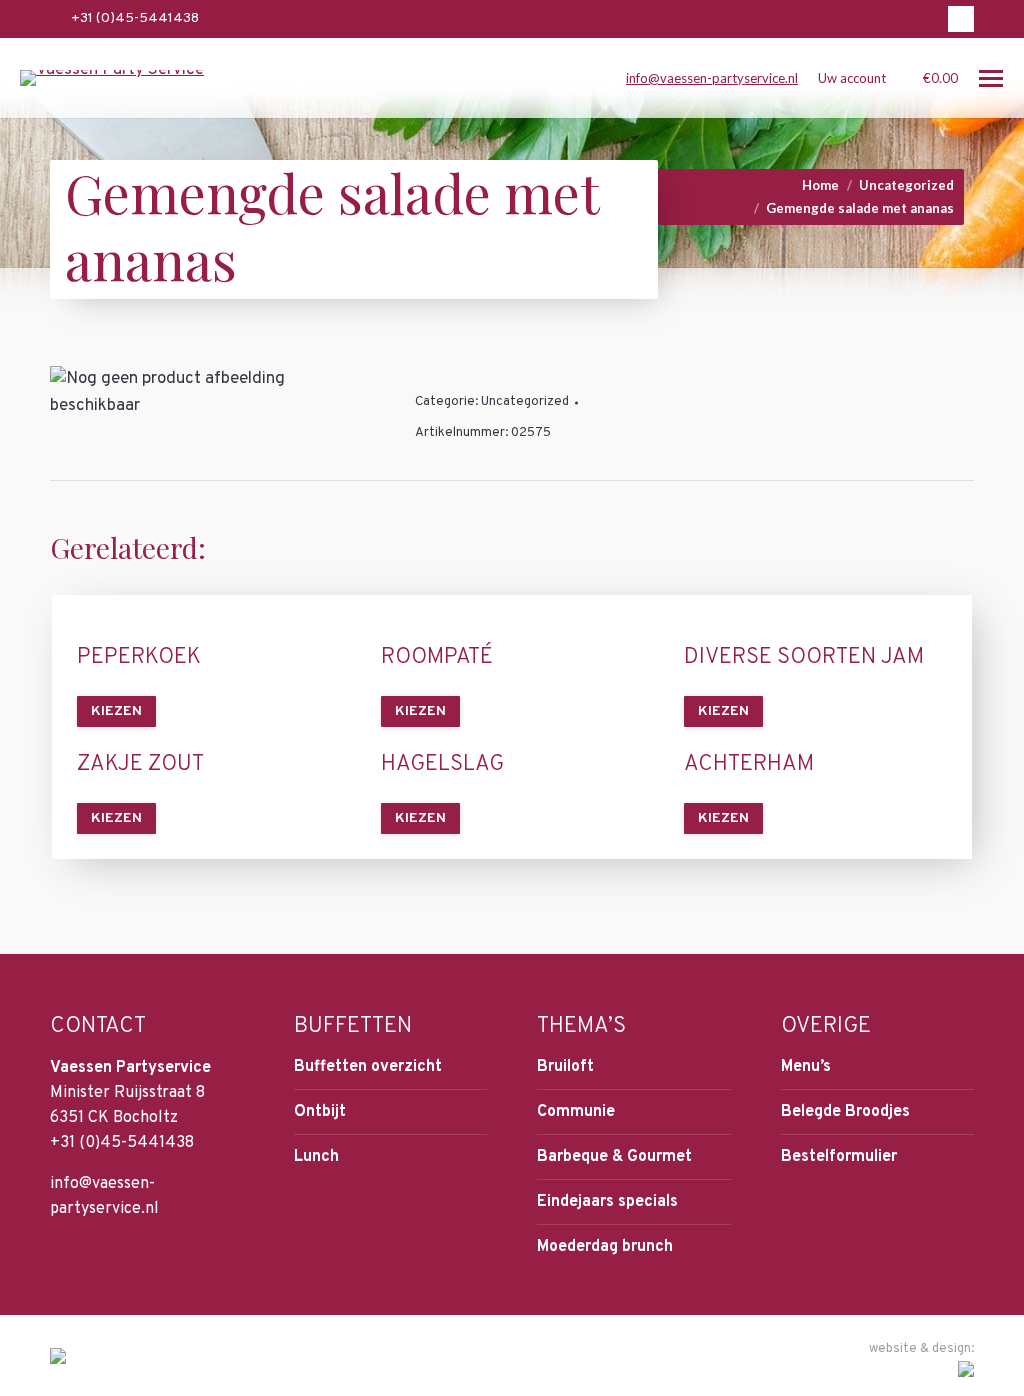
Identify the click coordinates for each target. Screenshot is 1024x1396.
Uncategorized (525, 402)
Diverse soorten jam (804, 658)
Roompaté (437, 658)
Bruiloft (565, 1067)
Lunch (316, 1157)
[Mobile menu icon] (991, 78)
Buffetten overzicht (368, 1067)
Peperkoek (139, 658)
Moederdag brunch (605, 1247)
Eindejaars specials (607, 1202)
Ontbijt (320, 1112)
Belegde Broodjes (845, 1112)
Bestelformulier (839, 1157)
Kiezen (116, 711)
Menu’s (806, 1067)
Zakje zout (140, 765)
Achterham (749, 765)
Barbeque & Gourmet (614, 1157)
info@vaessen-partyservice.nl (712, 78)
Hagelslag (442, 765)
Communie (576, 1112)
